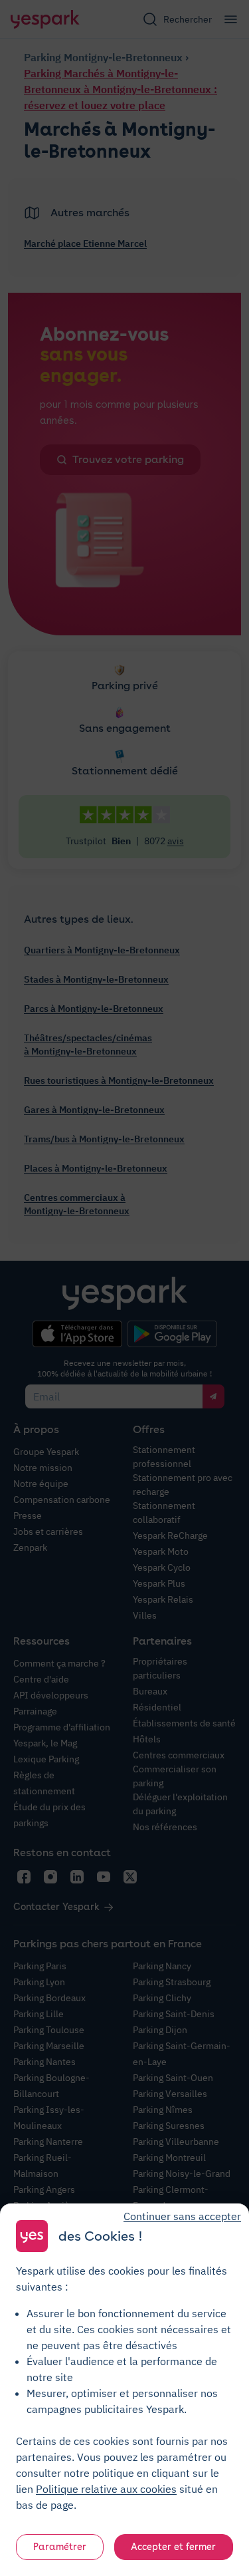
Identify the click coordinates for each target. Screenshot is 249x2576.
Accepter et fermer (173, 2547)
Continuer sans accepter (182, 2216)
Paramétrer (60, 2547)
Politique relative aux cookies (106, 2489)
